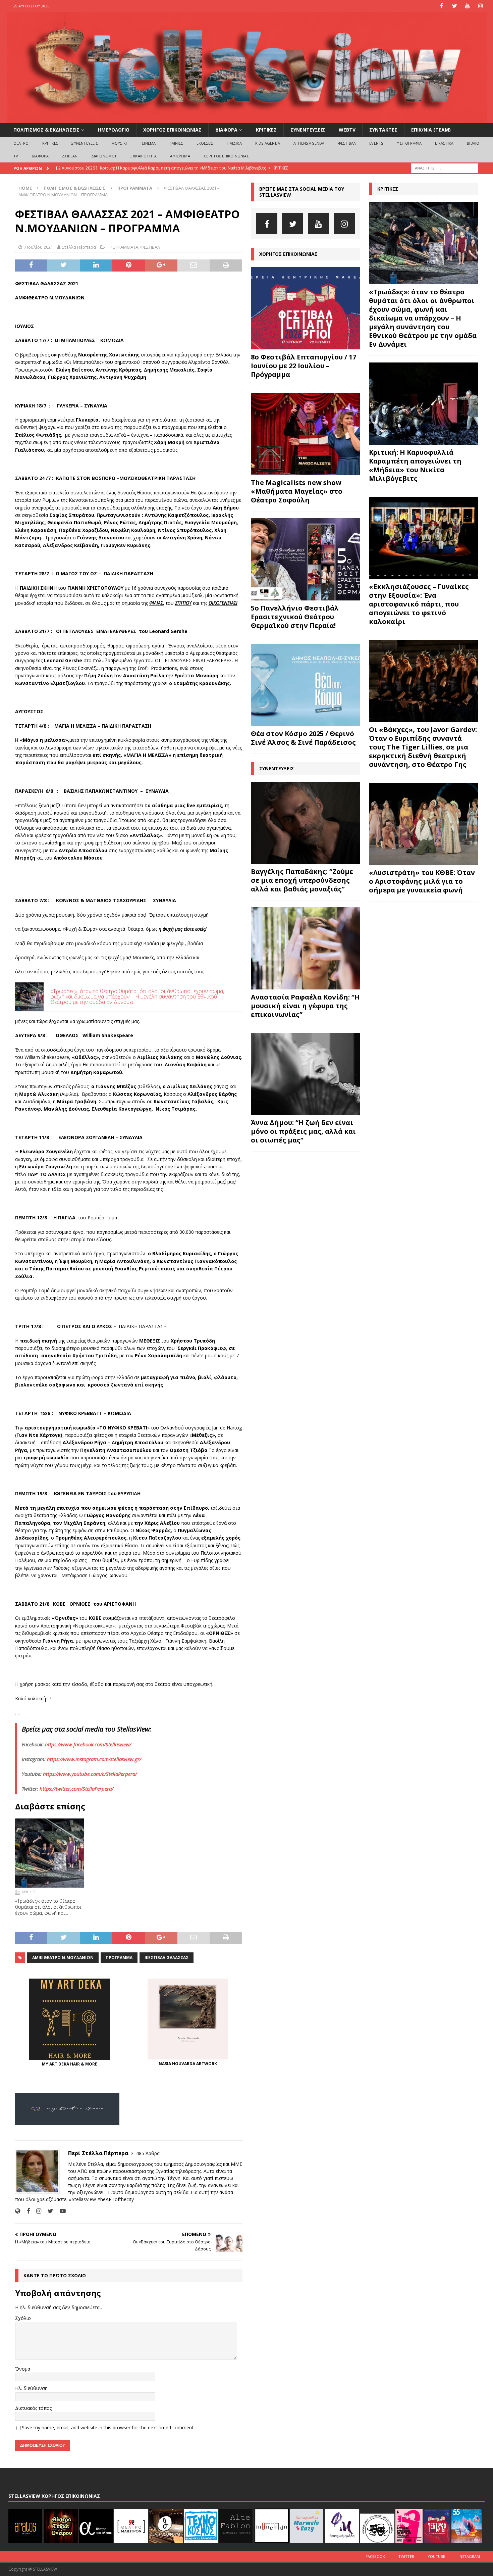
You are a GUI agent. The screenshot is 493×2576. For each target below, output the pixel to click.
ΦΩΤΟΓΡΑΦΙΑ (409, 143)
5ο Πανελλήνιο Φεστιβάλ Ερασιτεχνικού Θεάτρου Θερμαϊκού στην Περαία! (295, 617)
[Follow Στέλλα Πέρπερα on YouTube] (60, 2211)
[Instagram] (481, 6)
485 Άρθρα (148, 2153)
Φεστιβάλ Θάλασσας (167, 1958)
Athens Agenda (309, 143)
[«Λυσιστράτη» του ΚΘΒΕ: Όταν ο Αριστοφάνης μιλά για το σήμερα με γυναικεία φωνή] (424, 824)
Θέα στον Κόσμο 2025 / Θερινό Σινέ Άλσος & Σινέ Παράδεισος (303, 738)
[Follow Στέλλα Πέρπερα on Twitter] (48, 2211)
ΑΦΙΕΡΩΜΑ (180, 156)
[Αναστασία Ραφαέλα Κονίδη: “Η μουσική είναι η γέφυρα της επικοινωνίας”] (306, 948)
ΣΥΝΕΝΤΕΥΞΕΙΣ (308, 130)
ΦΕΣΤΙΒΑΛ (347, 143)
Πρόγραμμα (119, 1958)
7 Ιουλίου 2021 (38, 247)
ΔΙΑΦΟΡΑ (226, 130)
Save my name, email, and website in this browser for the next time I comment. (108, 2427)
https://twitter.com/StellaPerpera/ (76, 1789)
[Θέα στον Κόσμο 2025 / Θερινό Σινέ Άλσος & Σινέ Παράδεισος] (306, 685)
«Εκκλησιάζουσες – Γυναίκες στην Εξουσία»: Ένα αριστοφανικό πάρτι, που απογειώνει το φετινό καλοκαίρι (419, 604)
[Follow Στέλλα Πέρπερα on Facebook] (26, 2211)
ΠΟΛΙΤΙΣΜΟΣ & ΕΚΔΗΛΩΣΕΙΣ (46, 130)
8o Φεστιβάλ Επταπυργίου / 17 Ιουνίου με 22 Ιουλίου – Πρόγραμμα (304, 366)
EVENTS (376, 143)
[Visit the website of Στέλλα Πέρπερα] (18, 2211)
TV (16, 156)
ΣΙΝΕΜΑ (149, 143)
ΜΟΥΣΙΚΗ (120, 143)
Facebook (375, 2556)
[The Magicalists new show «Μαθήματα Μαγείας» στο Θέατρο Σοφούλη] (306, 434)
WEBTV (347, 130)
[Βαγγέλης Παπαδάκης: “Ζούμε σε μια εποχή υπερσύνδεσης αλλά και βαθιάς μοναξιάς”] (306, 823)
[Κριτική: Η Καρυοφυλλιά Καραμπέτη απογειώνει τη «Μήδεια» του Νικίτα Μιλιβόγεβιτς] (424, 404)
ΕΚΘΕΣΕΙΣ (205, 143)
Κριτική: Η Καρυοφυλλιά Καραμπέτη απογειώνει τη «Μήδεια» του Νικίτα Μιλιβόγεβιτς (415, 465)
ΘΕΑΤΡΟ (21, 143)
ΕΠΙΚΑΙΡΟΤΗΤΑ (143, 156)
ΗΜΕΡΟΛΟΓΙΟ (114, 130)
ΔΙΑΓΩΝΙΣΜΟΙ (104, 156)
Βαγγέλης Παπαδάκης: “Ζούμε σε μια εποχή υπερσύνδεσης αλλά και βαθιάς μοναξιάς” (302, 880)
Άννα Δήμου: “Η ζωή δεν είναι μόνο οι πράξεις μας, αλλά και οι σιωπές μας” (303, 1131)
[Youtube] (468, 6)
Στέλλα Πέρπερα (79, 247)
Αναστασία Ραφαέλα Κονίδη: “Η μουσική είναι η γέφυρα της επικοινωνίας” (305, 1006)
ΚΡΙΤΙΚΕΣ (266, 130)
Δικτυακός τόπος (33, 2408)
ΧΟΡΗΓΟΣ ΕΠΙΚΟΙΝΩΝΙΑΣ (172, 130)
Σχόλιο (23, 2318)
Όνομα (23, 2369)
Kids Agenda (268, 143)
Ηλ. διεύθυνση (31, 2388)
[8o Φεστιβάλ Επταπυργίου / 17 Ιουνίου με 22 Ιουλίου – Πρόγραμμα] (306, 308)
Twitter (406, 2556)
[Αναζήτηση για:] (445, 168)
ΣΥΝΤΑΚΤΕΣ (383, 130)
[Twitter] (455, 6)
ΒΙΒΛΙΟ (473, 143)
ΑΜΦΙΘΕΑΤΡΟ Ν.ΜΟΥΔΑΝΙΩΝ (63, 1958)
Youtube (436, 2556)
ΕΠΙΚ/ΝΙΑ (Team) (431, 130)
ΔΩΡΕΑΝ (70, 156)
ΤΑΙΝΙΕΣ (176, 143)
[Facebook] (442, 6)
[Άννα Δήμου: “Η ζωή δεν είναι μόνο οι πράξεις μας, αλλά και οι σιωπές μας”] (306, 1074)
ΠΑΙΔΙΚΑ (234, 143)
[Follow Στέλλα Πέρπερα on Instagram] (36, 2211)
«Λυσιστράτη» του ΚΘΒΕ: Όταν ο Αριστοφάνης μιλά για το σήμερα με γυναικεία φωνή (422, 881)
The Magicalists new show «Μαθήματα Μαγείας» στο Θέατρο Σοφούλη (297, 491)
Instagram (469, 2556)
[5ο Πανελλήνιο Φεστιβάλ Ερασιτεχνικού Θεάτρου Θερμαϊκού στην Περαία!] (306, 559)
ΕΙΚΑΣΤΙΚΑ (444, 143)
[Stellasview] (247, 119)
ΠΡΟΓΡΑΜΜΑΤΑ (122, 247)
